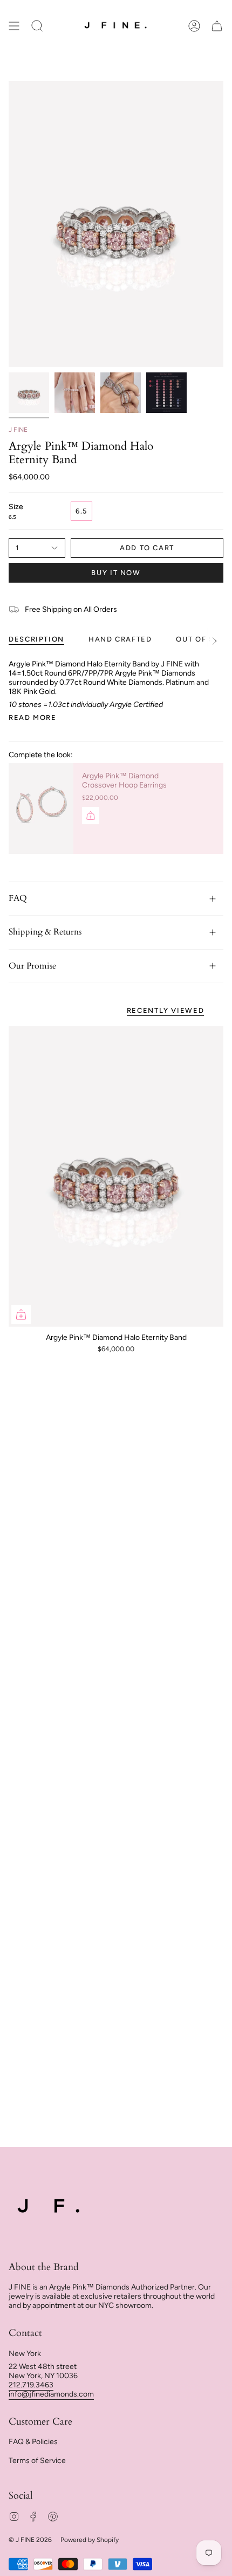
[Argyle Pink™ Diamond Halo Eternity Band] (116, 1176)
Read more (33, 718)
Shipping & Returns (45, 932)
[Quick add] (21, 1314)
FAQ (18, 898)
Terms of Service (37, 2461)
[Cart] (217, 26)
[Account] (194, 26)
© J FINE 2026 (30, 2540)
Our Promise (32, 966)
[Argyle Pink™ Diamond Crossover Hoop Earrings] (41, 809)
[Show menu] (14, 26)
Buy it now (116, 573)
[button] (37, 26)
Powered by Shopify (90, 2540)
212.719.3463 (31, 2385)
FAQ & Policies (33, 2442)
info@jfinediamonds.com (51, 2394)
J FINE (18, 430)
